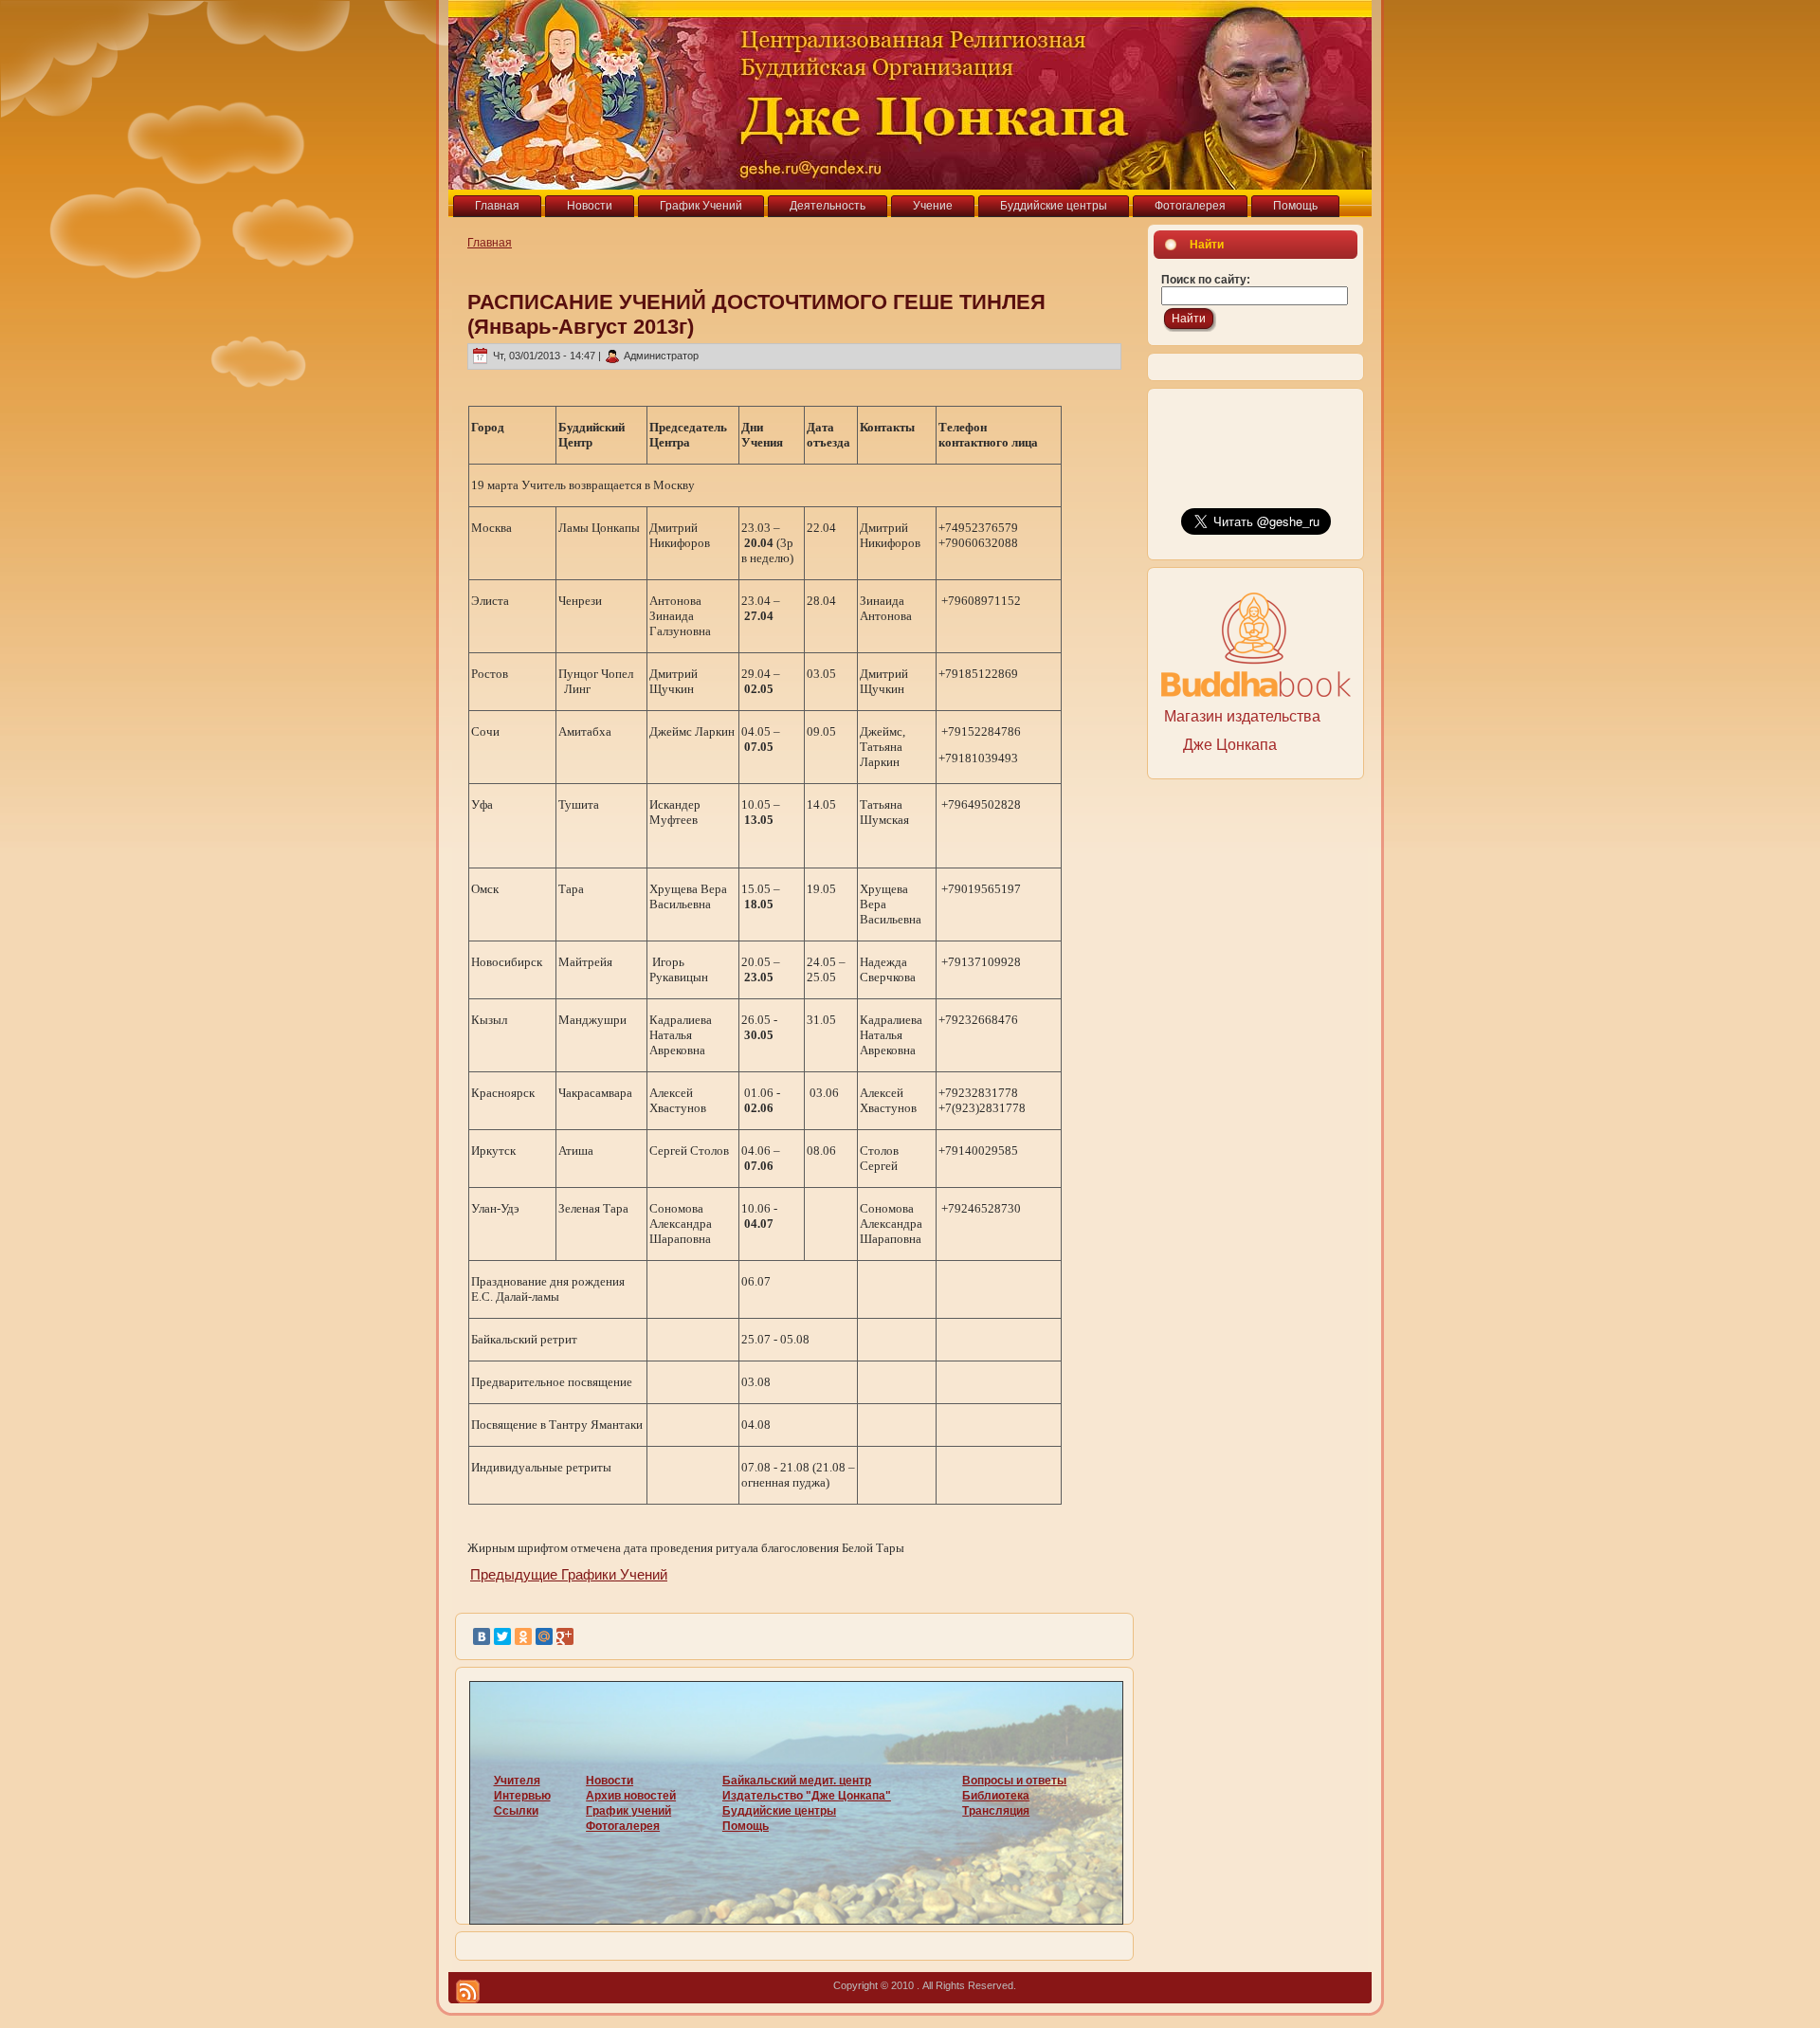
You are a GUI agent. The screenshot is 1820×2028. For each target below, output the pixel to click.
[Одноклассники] (523, 1636)
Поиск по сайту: (1206, 280)
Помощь (746, 1826)
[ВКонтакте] (482, 1636)
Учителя (517, 1781)
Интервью (522, 1796)
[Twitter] (502, 1636)
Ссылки (516, 1811)
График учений (628, 1811)
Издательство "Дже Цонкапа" (807, 1796)
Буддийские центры (779, 1811)
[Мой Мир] (544, 1636)
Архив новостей (631, 1796)
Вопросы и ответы (1014, 1781)
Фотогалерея (623, 1826)
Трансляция (996, 1811)
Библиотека (996, 1796)
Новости (610, 1781)
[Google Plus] (565, 1636)
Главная (490, 243)
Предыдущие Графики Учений (569, 1575)
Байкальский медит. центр (797, 1781)
